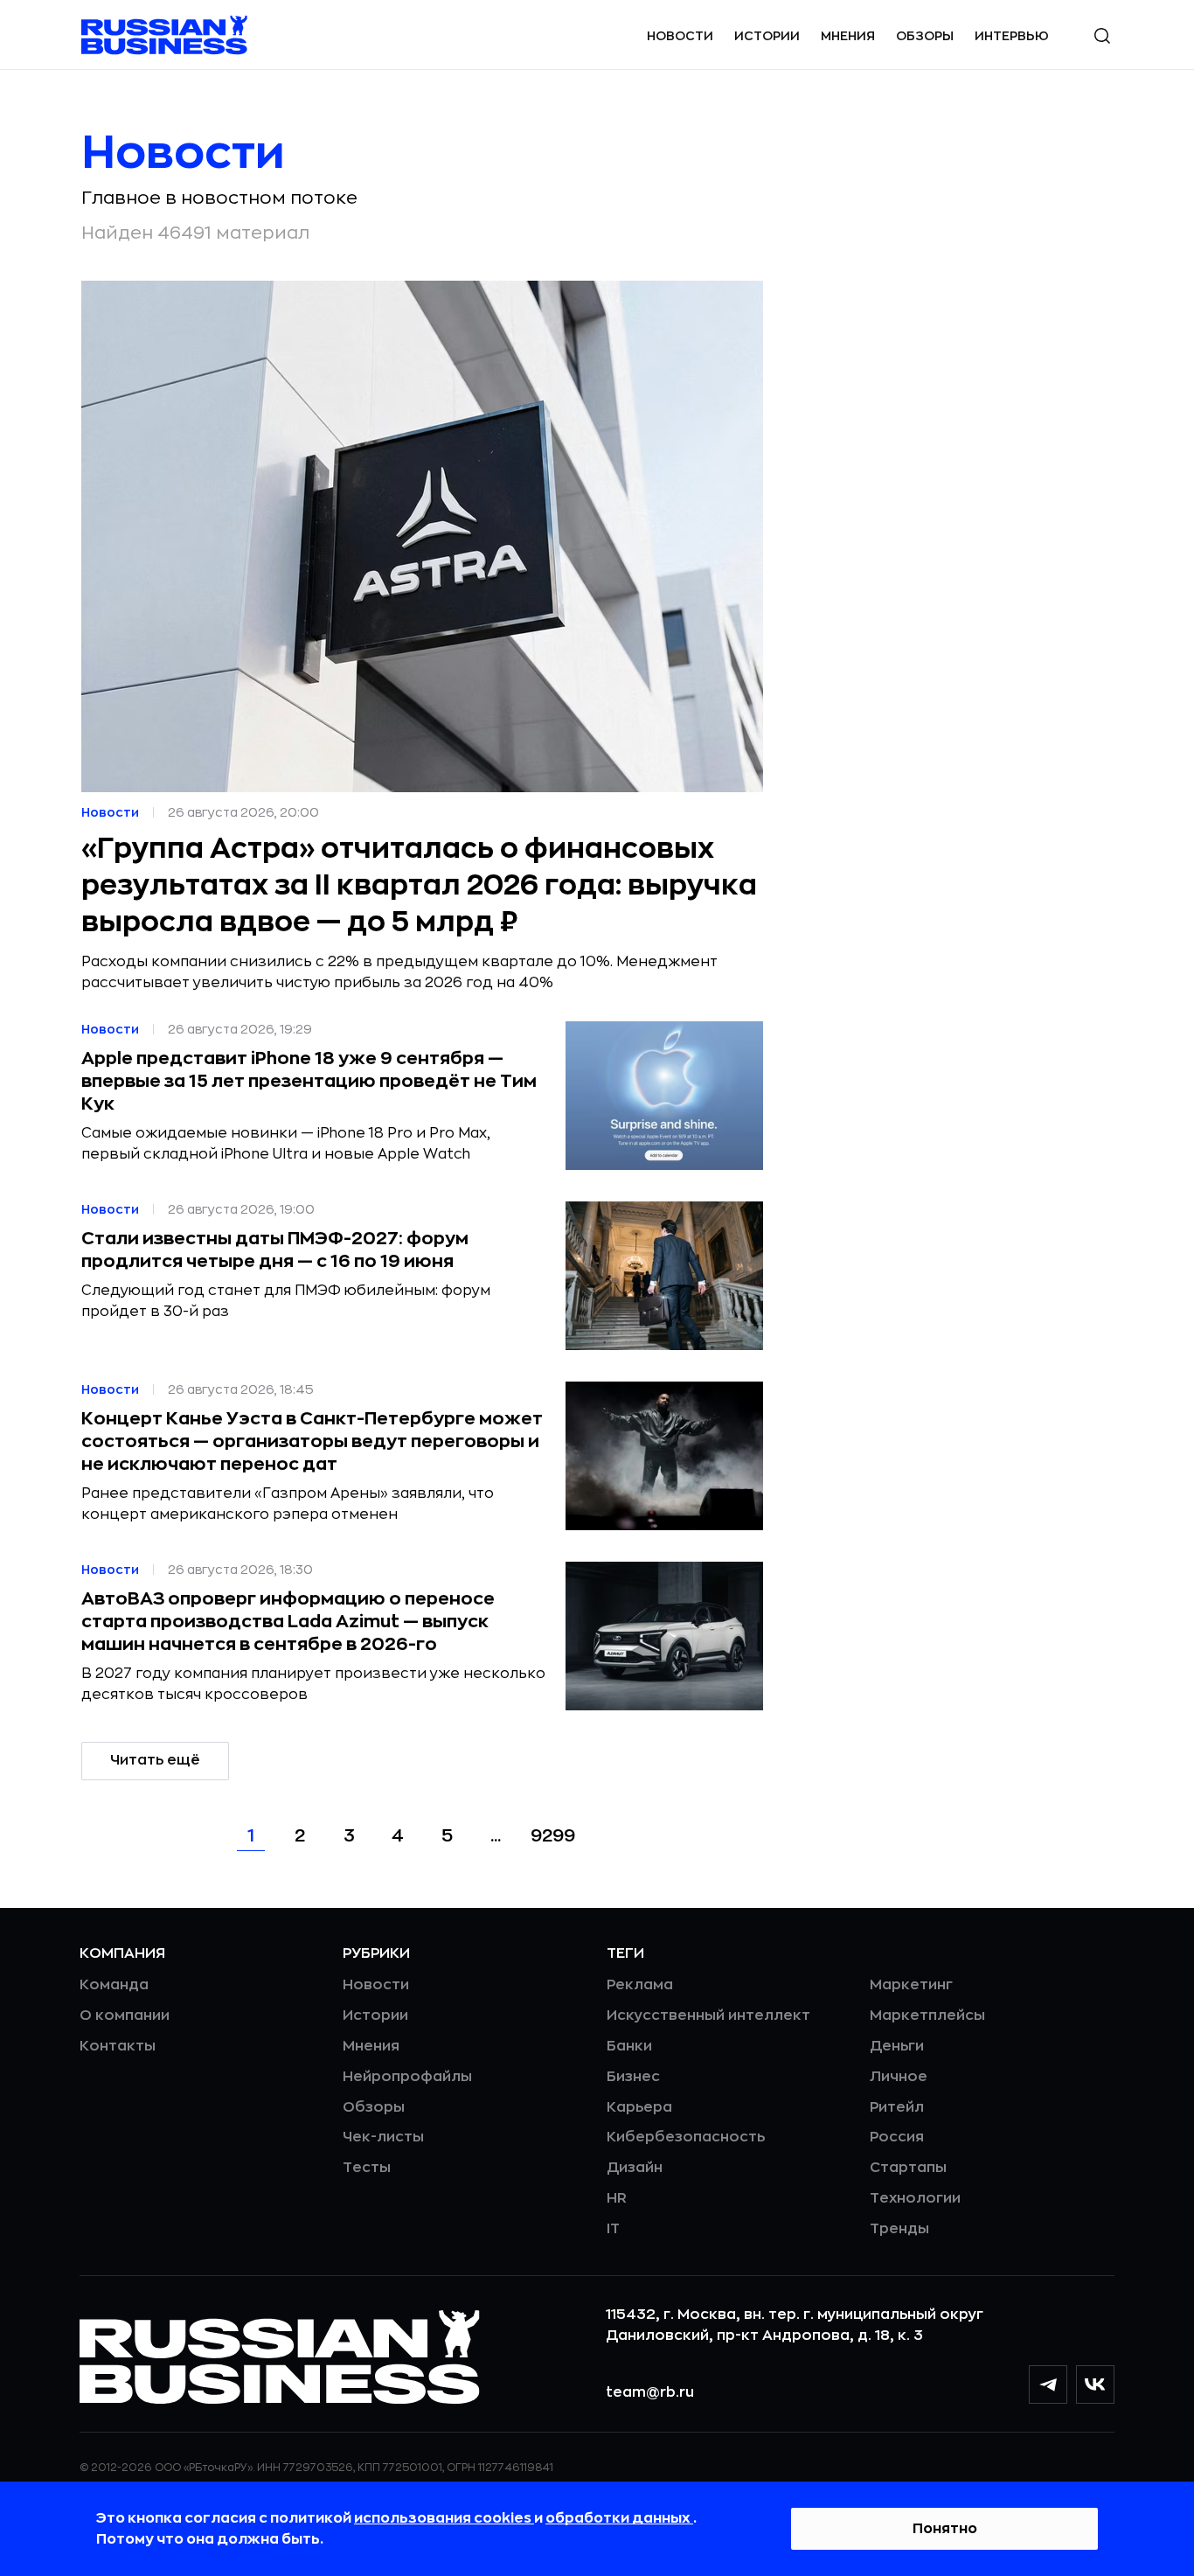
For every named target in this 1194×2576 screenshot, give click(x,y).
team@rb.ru (650, 2392)
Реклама (640, 1985)
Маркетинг (911, 1985)
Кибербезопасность (686, 2137)
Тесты (367, 2168)
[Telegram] (1048, 2385)
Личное (899, 2077)
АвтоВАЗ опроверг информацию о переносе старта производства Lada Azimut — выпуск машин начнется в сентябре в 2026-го (288, 1622)
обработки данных (619, 2518)
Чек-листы (383, 2137)
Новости (680, 36)
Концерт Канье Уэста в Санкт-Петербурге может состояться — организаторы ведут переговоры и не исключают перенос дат (312, 1441)
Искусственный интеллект (708, 2016)
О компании (125, 2016)
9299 (553, 1836)
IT (613, 2229)
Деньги (897, 2046)
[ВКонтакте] (1095, 2385)
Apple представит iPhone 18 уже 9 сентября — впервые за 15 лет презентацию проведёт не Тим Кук (309, 1081)
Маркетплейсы (927, 2016)
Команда (114, 1985)
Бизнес (633, 2077)
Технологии (915, 2198)
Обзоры (925, 36)
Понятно (945, 2529)
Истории (767, 36)
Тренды (899, 2229)
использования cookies (444, 2518)
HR (617, 2198)
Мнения (848, 36)
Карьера (639, 2107)
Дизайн (635, 2168)
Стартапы (908, 2168)
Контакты (118, 2046)
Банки (629, 2046)
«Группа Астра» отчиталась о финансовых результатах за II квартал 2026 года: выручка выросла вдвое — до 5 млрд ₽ (419, 886)
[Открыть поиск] (1102, 36)
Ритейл (897, 2107)
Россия (897, 2137)
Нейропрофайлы (407, 2077)
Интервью (1012, 36)
